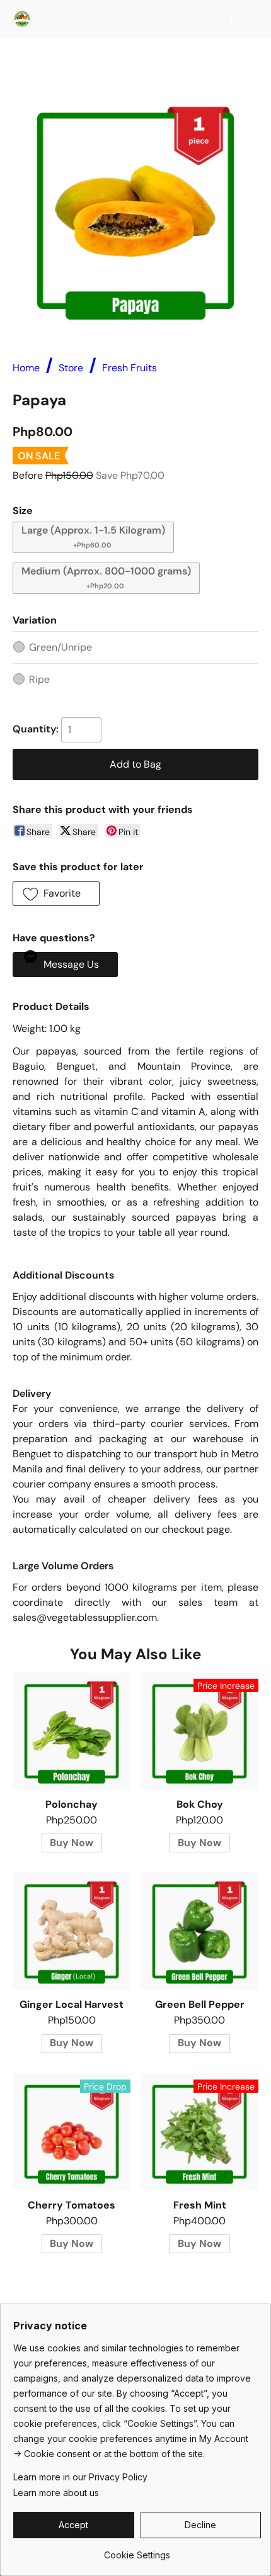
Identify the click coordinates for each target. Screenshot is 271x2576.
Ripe (39, 679)
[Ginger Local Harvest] (72, 1931)
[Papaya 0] (135, 211)
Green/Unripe (61, 647)
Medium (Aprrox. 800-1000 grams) (106, 577)
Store (71, 368)
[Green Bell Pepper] (199, 1931)
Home (26, 368)
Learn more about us (56, 2493)
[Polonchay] (72, 1731)
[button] (23, 19)
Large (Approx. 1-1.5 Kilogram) (93, 536)
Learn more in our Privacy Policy (80, 2477)
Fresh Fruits (130, 368)
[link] (137, 2551)
